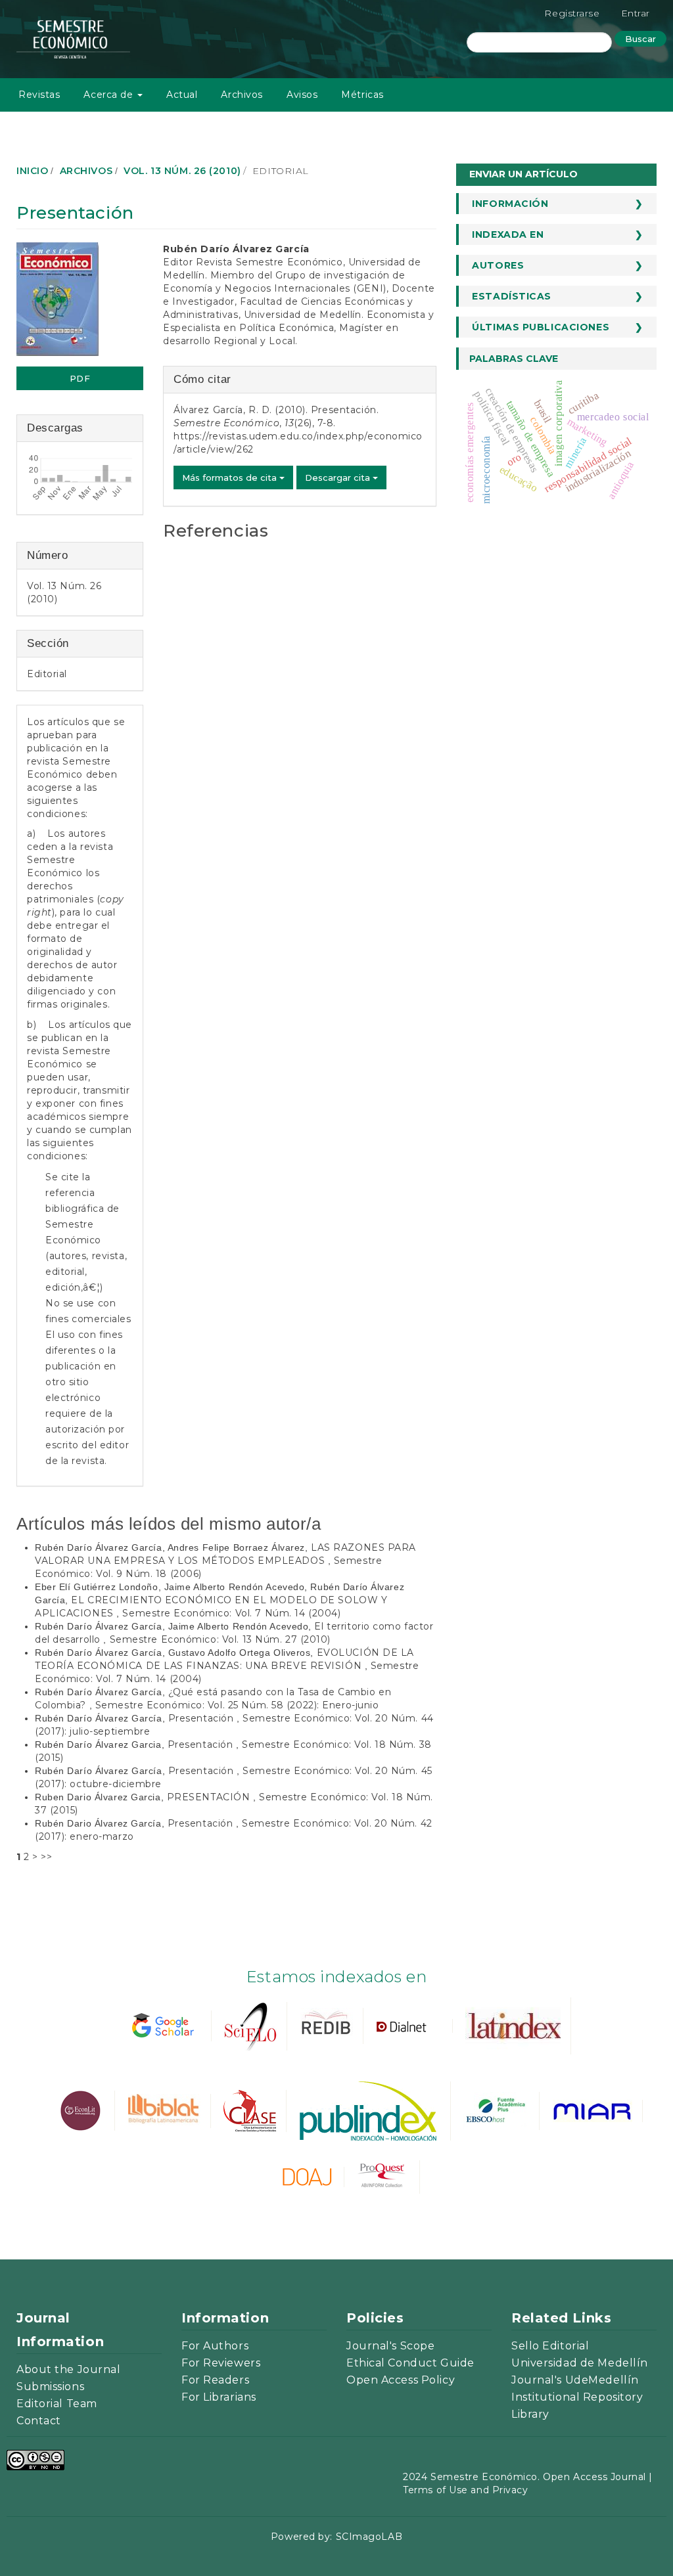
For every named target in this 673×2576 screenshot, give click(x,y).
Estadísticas (512, 296)
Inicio (32, 171)
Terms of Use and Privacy (465, 2490)
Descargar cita (339, 477)
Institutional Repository (577, 2397)
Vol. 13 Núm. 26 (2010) (182, 171)
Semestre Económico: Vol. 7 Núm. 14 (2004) (231, 1613)
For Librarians (219, 2397)
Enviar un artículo (523, 174)
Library (530, 2414)
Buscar (640, 39)
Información (510, 204)
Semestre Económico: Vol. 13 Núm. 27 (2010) (220, 1639)
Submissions (50, 2387)
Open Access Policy (401, 2380)
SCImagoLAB (369, 2537)
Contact (39, 2421)
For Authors (215, 2346)
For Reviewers (221, 2363)
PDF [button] (80, 378)
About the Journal (69, 2369)
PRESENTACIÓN (210, 1797)
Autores (498, 265)
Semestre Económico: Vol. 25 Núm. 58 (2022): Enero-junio (237, 1705)
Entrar (636, 13)
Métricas (362, 95)
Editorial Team (57, 2404)
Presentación (202, 1718)
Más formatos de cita (231, 477)
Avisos (302, 95)
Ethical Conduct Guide (410, 2363)
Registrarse (572, 13)
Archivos (242, 95)
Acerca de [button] (110, 95)
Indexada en (508, 234)
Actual (182, 95)
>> (46, 1857)
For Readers (215, 2380)
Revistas (39, 95)
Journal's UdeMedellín (575, 2380)
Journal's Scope (390, 2346)
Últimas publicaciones (541, 327)
